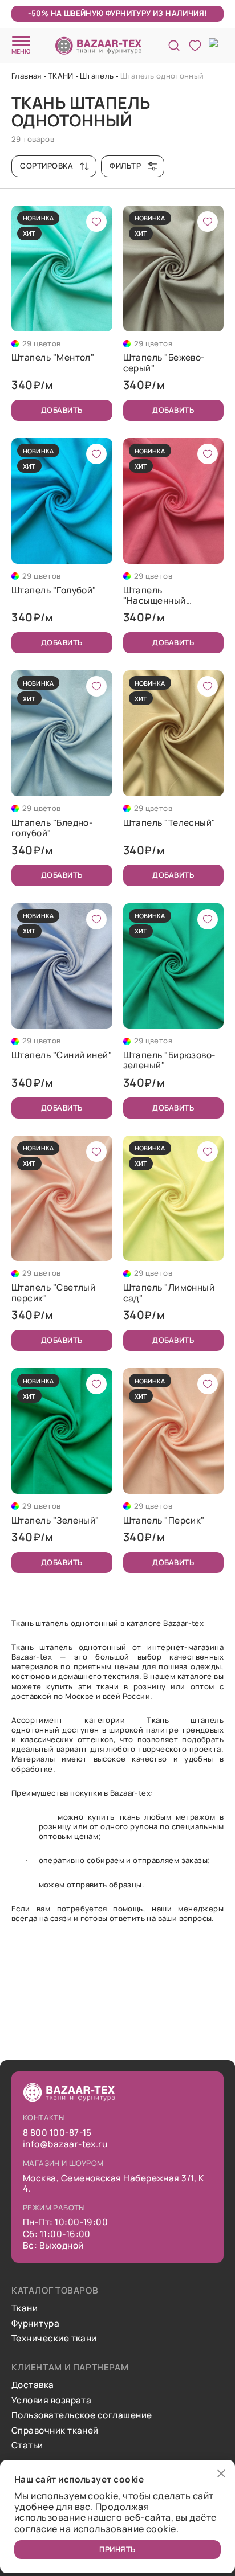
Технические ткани (54, 2339)
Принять (117, 2549)
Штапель (97, 76)
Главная (27, 76)
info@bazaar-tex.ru (65, 2144)
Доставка (33, 2385)
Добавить (62, 410)
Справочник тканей (55, 2431)
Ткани (25, 2308)
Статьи (27, 2446)
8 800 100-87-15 (57, 2133)
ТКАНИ (61, 76)
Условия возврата (51, 2401)
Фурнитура (35, 2324)
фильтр (125, 166)
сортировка (46, 166)
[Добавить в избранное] (96, 222)
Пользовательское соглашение (82, 2415)
